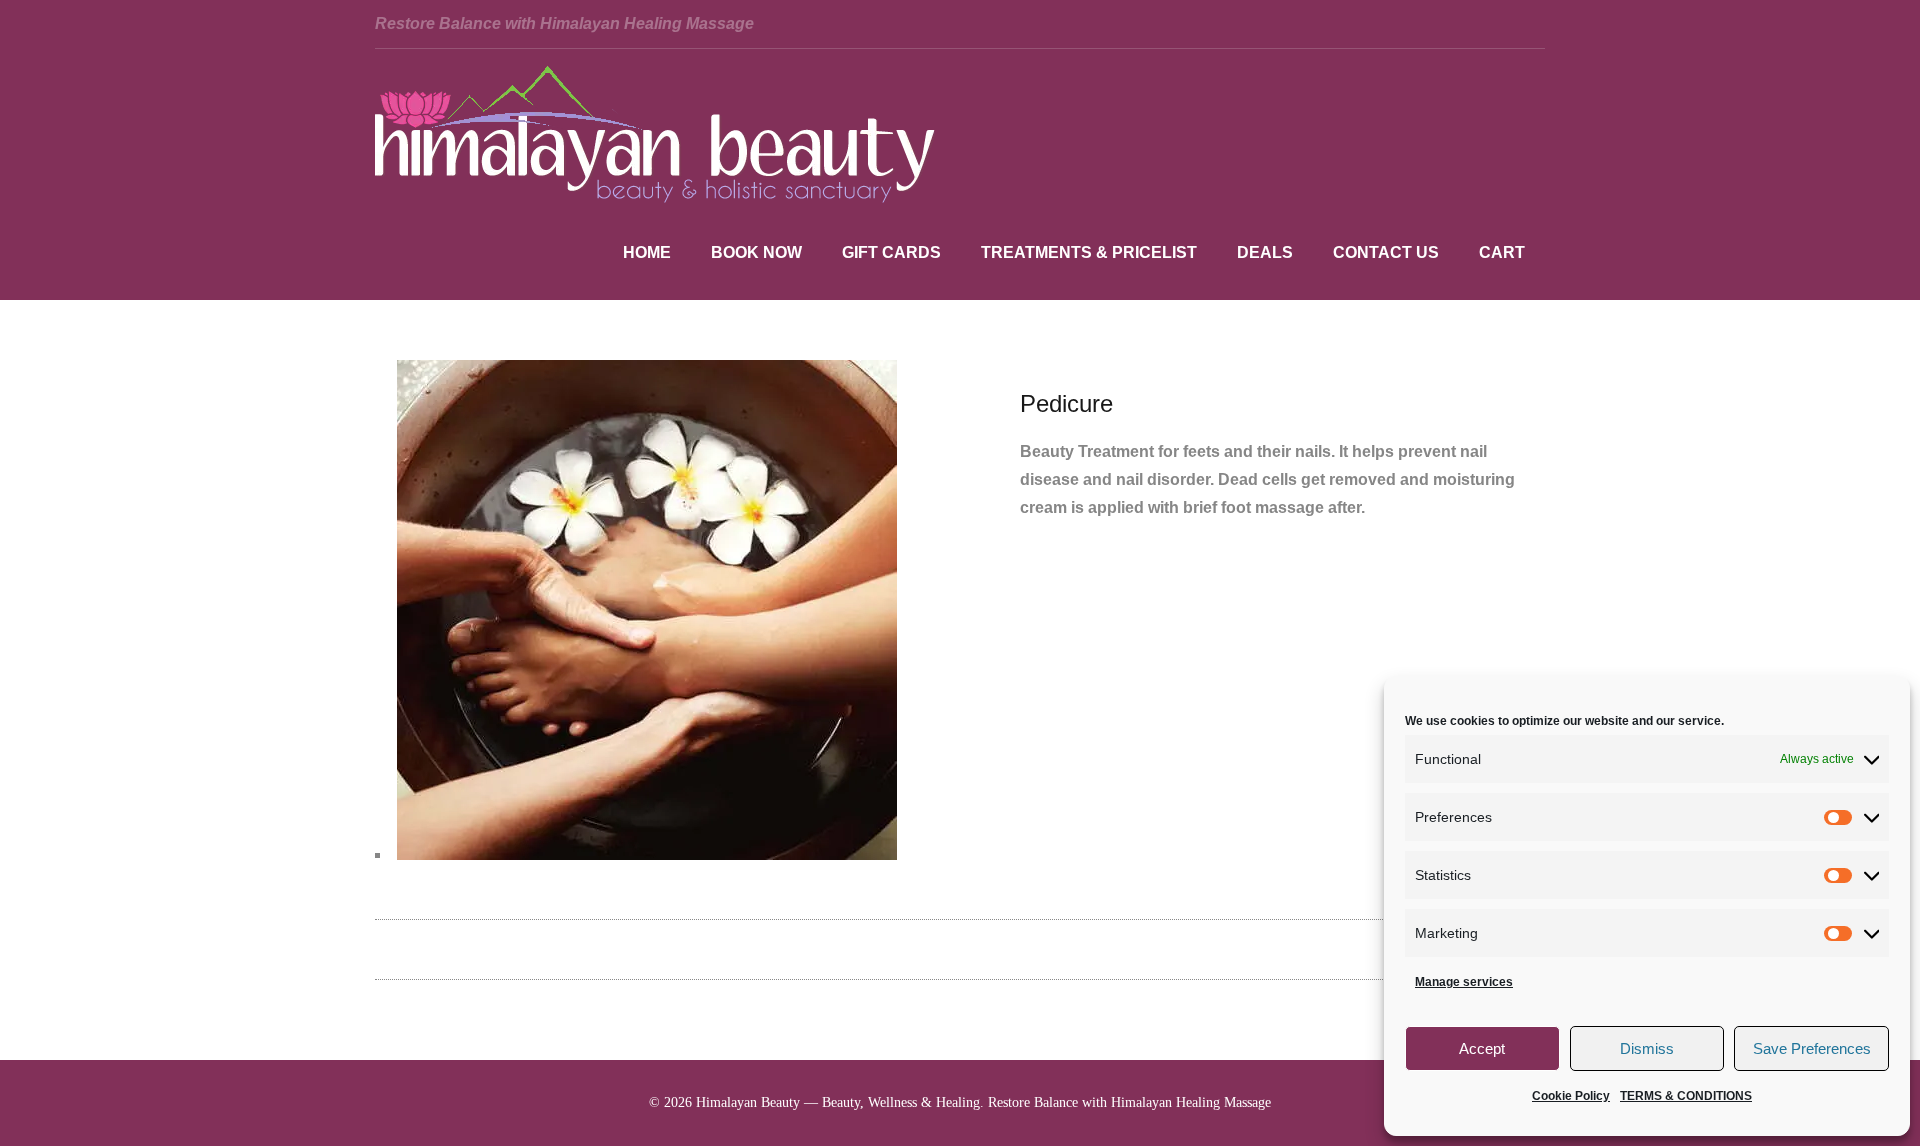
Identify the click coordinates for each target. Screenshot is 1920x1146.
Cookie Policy (1571, 1096)
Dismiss (1647, 1048)
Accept (1482, 1048)
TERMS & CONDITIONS (1686, 1096)
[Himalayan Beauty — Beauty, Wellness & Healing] (655, 197)
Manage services (1464, 982)
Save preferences (1812, 1048)
